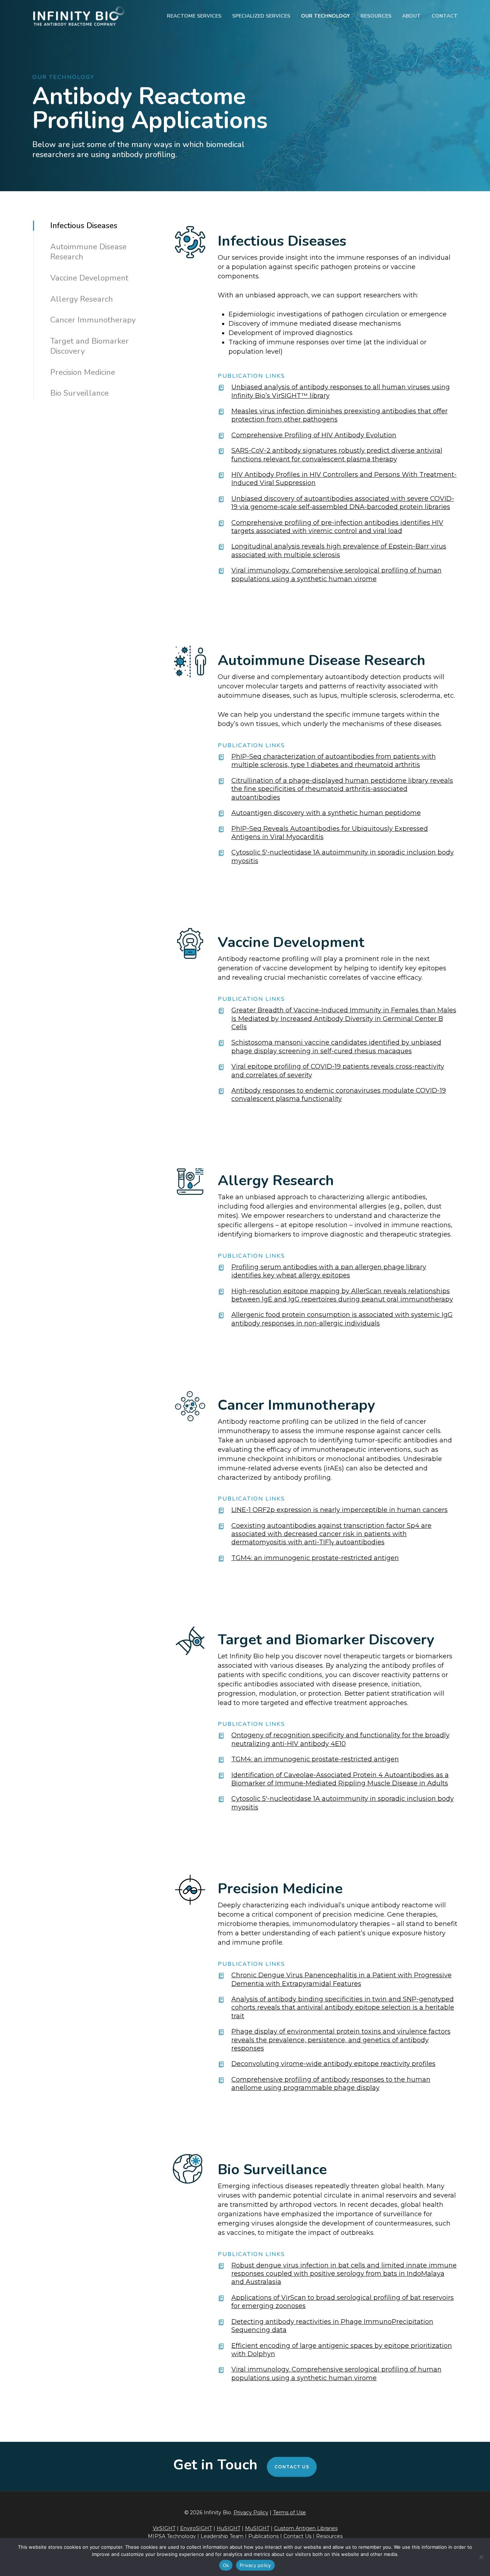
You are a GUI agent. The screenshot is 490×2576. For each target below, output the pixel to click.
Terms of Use (289, 2513)
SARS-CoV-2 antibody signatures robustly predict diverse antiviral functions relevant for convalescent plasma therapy (337, 455)
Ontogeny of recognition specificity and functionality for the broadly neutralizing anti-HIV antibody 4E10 (340, 1739)
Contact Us (292, 2467)
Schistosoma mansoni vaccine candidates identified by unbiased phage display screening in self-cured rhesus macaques (336, 1047)
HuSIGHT (228, 2528)
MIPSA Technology (172, 2536)
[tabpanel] (313, 405)
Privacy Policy (251, 2513)
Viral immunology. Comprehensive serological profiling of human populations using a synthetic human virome (336, 574)
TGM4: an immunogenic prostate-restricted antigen (315, 1558)
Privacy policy (255, 2565)
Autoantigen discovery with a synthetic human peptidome (326, 813)
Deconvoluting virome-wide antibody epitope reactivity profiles (333, 2064)
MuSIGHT (257, 2528)
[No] (481, 2557)
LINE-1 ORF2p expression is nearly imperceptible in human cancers (340, 1510)
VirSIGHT (164, 2528)
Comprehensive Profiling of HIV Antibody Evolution (314, 435)
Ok (226, 2565)
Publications (264, 2536)
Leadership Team (222, 2536)
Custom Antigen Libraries (306, 2528)
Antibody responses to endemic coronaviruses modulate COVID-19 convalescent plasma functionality (339, 1095)
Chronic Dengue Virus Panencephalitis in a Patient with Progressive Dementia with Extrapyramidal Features (341, 1979)
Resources (329, 2536)
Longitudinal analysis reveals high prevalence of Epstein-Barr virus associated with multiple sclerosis (339, 550)
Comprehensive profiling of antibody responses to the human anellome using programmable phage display (331, 2084)
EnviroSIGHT (196, 2528)
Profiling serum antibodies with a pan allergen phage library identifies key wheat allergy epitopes (329, 1271)
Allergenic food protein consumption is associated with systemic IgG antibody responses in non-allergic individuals (342, 1319)
